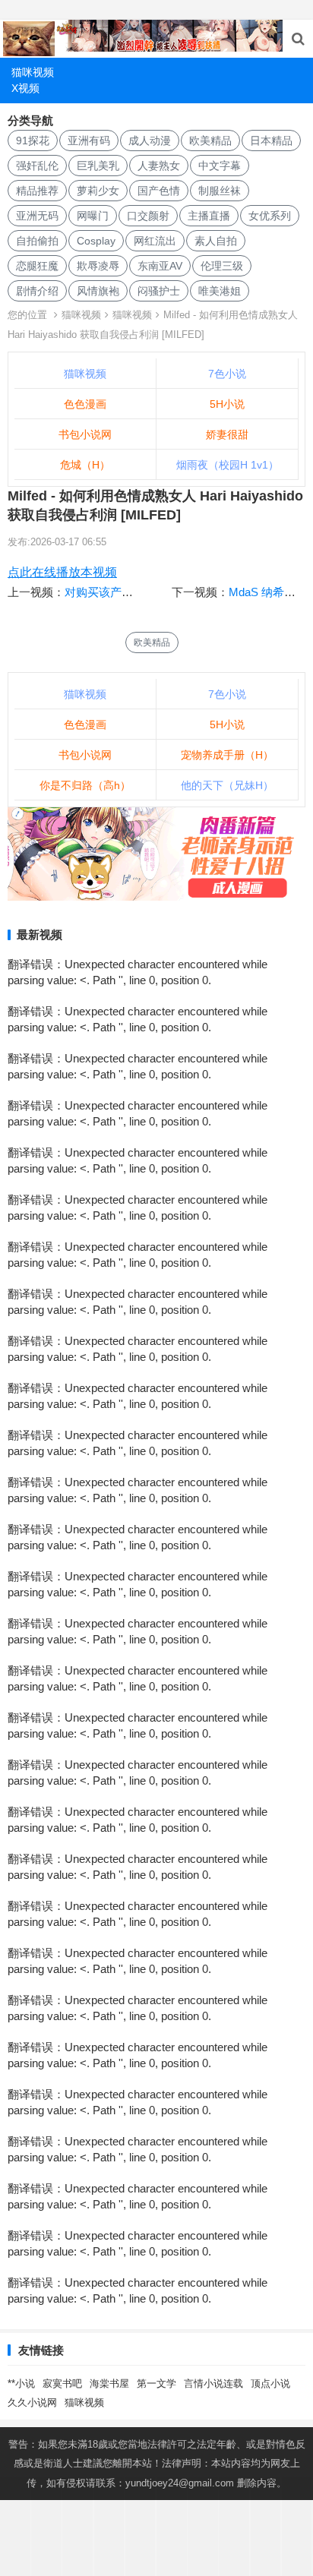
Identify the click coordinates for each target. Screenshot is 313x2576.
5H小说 (227, 404)
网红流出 (155, 241)
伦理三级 (222, 266)
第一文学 (156, 2383)
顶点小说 (270, 2383)
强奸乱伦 (37, 166)
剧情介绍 (37, 291)
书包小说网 (85, 434)
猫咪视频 (33, 72)
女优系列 (270, 216)
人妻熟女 (159, 166)
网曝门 (93, 216)
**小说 (21, 2383)
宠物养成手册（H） (227, 755)
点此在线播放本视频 (62, 572)
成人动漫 (150, 140)
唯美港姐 (220, 291)
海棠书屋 (109, 2383)
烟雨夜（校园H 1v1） (228, 465)
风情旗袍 (98, 291)
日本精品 (271, 140)
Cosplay (96, 241)
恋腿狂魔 (37, 266)
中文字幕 (220, 166)
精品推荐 (37, 191)
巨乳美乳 (98, 166)
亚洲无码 (37, 216)
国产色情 (159, 191)
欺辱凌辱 (98, 266)
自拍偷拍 (37, 241)
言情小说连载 (213, 2383)
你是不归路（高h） (85, 785)
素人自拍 (216, 241)
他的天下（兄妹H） (227, 785)
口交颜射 (148, 216)
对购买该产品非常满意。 (127, 592)
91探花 (33, 140)
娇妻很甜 (227, 434)
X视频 (25, 88)
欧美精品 (210, 140)
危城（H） (85, 465)
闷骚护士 (159, 291)
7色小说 (227, 374)
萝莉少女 (98, 191)
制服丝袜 (220, 191)
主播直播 (209, 216)
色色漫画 (85, 404)
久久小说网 (32, 2402)
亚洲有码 (89, 140)
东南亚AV (160, 266)
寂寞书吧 (62, 2383)
